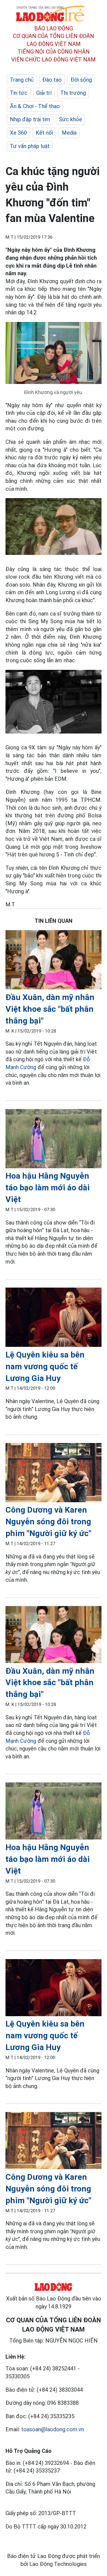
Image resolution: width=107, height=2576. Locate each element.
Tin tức (19, 93)
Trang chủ (22, 80)
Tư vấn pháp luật (30, 146)
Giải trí (44, 93)
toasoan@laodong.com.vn (53, 2429)
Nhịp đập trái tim (30, 119)
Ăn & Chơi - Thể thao (35, 106)
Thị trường (73, 93)
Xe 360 (18, 133)
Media (69, 133)
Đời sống (81, 80)
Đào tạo (52, 80)
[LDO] (54, 961)
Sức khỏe (71, 119)
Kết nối (44, 133)
